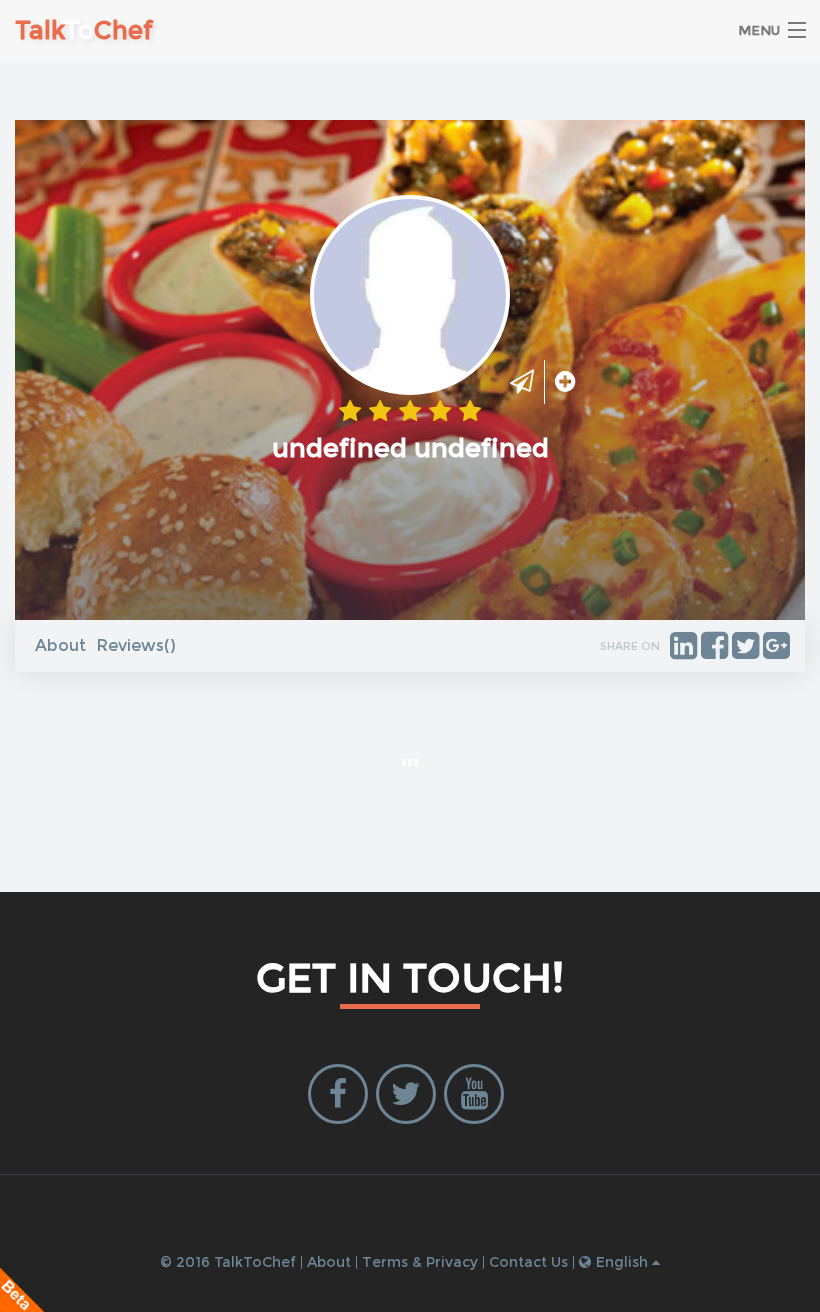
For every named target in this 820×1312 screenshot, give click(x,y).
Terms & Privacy (420, 1262)
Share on (630, 646)
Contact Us (528, 1262)
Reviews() (136, 645)
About (60, 645)
